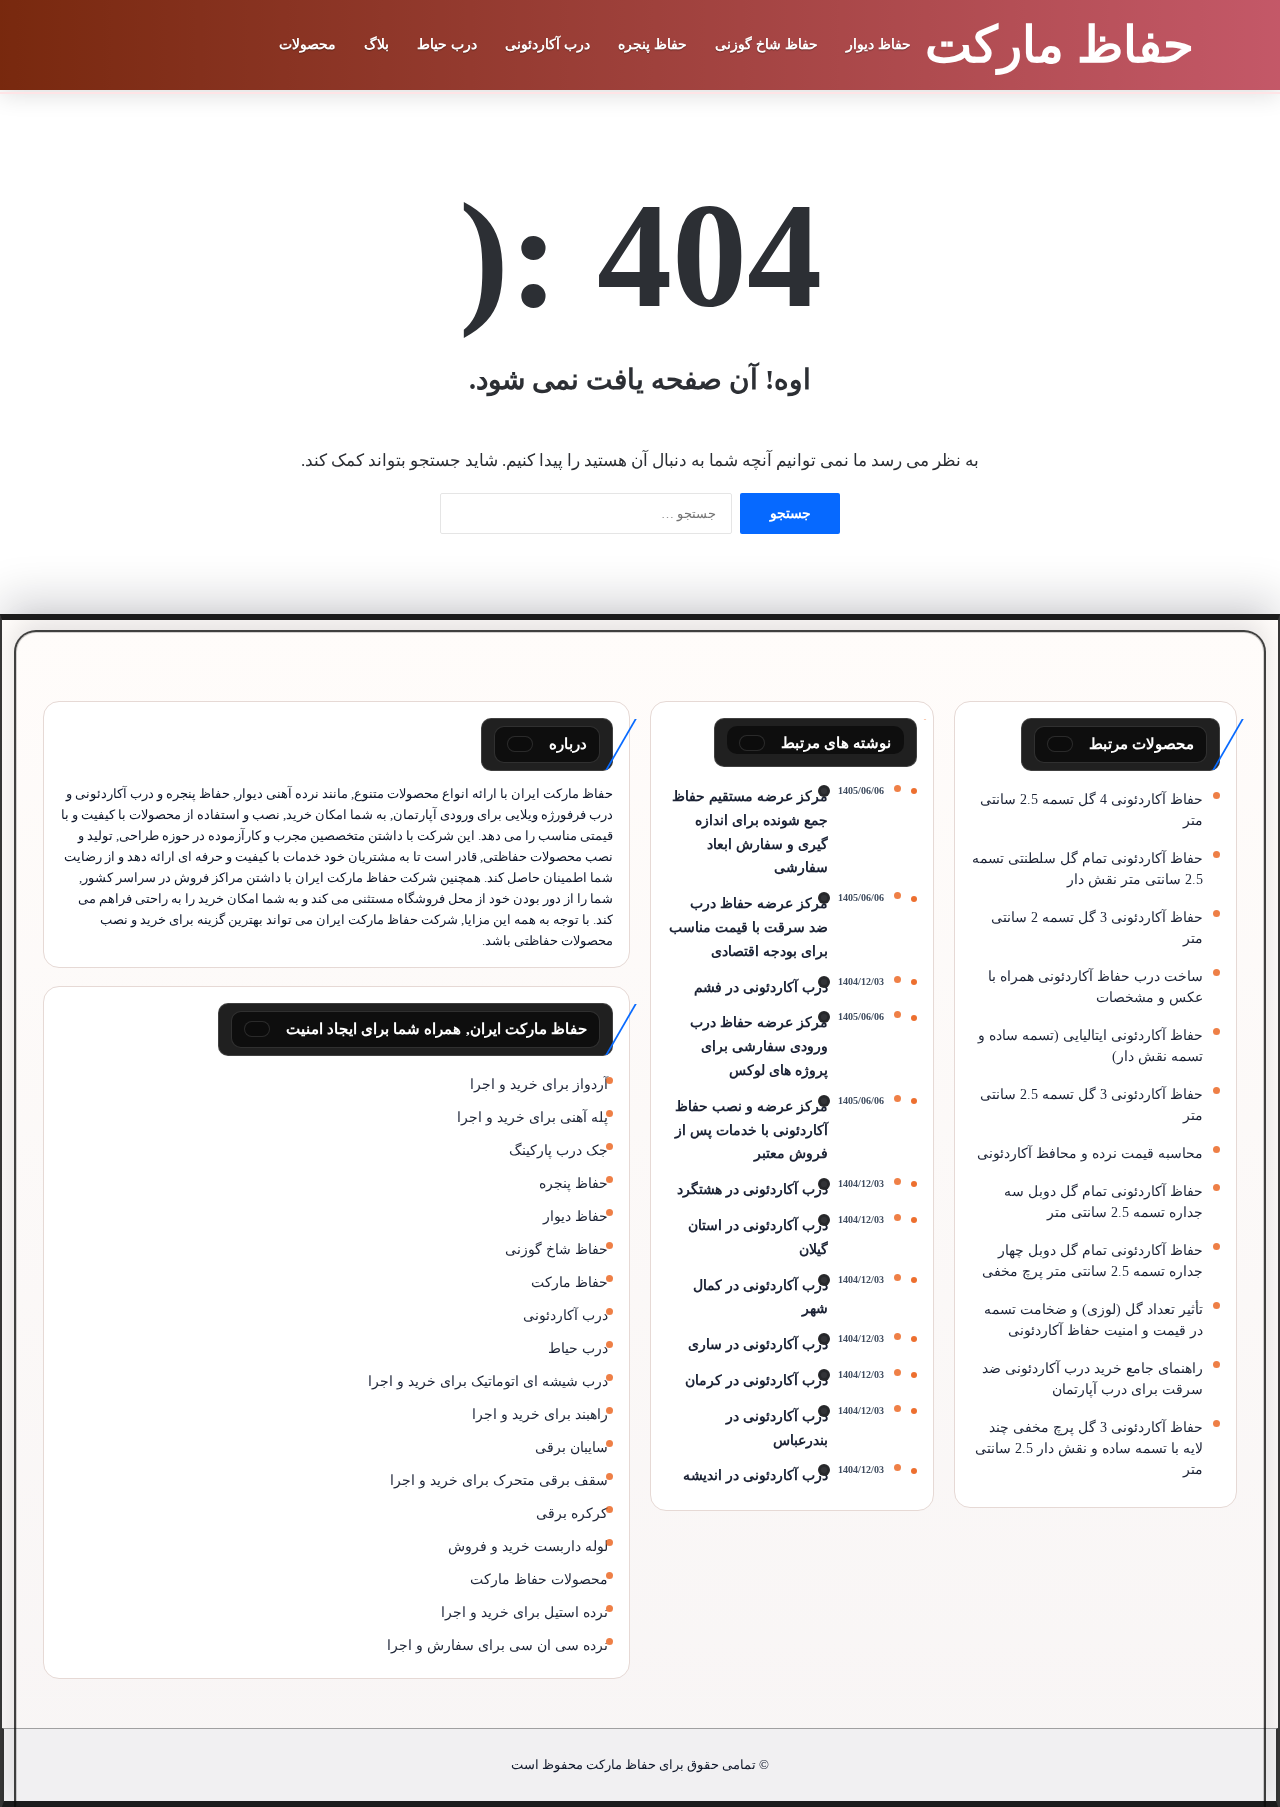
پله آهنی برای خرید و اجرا (532, 1117)
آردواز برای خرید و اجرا (539, 1084)
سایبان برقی (571, 1447)
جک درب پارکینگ (558, 1150)
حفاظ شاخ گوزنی (766, 44)
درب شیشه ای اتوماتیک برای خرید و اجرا (488, 1381)
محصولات (307, 44)
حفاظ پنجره (652, 44)
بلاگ (376, 44)
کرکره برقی (572, 1513)
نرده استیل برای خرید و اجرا (524, 1612)
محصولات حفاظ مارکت (539, 1579)
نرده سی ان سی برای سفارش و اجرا (497, 1645)
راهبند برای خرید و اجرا (540, 1414)
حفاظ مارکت (569, 1282)
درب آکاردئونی (547, 44)
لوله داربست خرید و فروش (528, 1546)
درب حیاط (447, 44)
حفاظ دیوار (878, 44)
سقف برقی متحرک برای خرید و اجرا (499, 1480)
